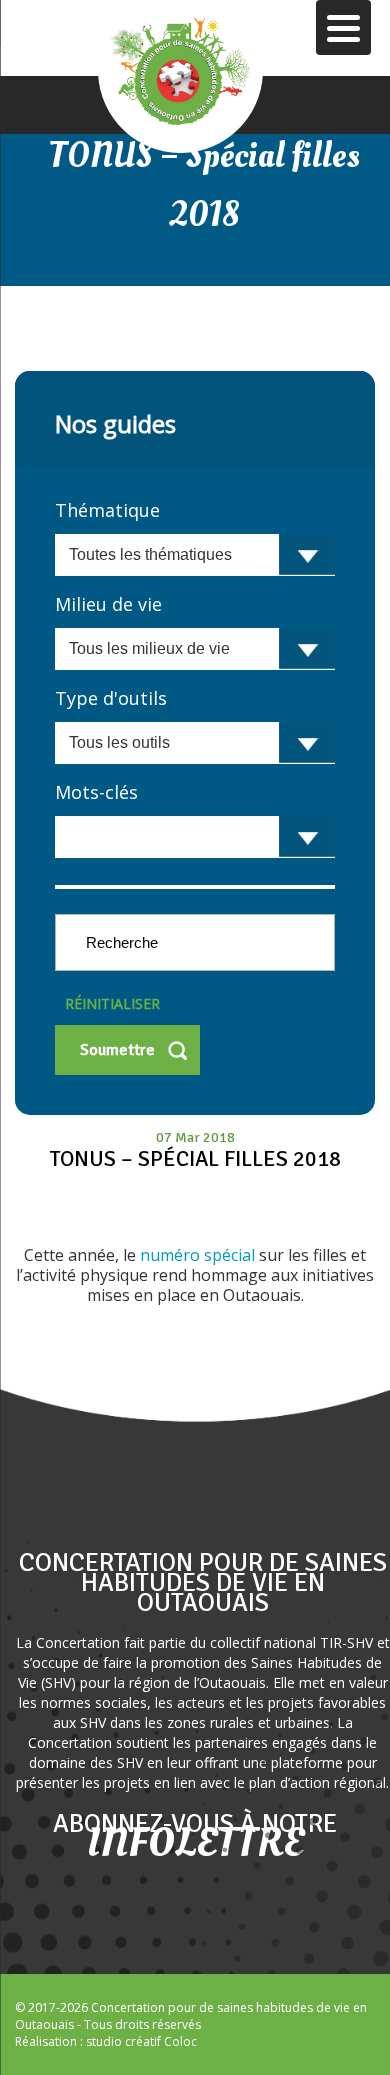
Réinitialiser (112, 1003)
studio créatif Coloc (141, 2041)
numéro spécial (199, 1255)
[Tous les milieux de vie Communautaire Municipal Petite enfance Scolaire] (195, 649)
